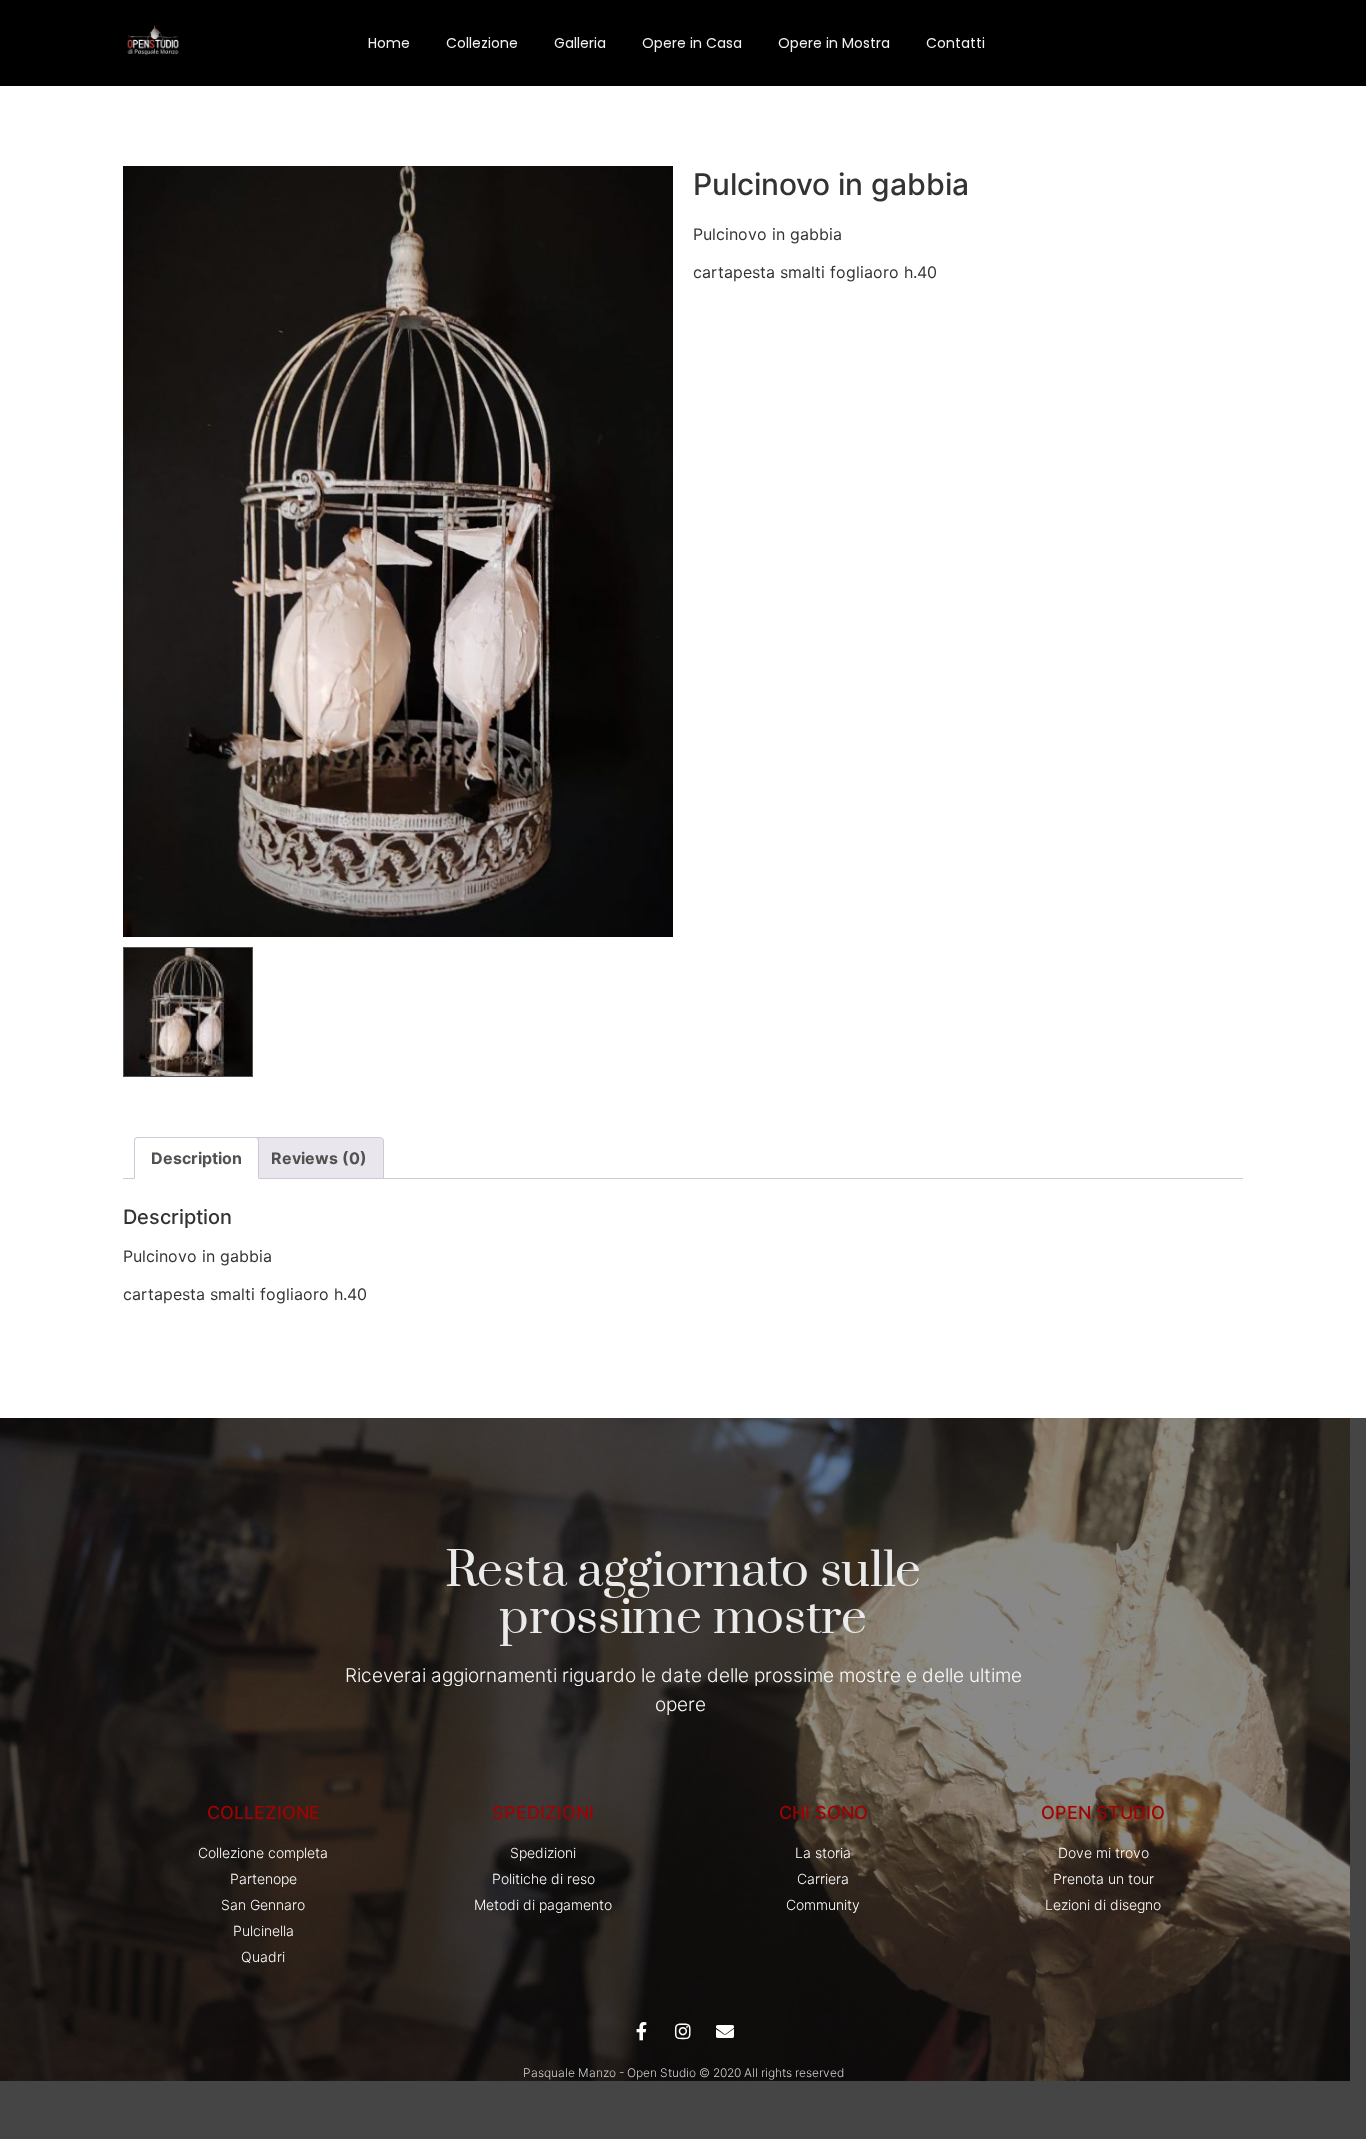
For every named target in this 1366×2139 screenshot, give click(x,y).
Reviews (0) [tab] (319, 1158)
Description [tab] (196, 1158)
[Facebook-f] (641, 2031)
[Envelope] (725, 2031)
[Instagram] (683, 2031)
